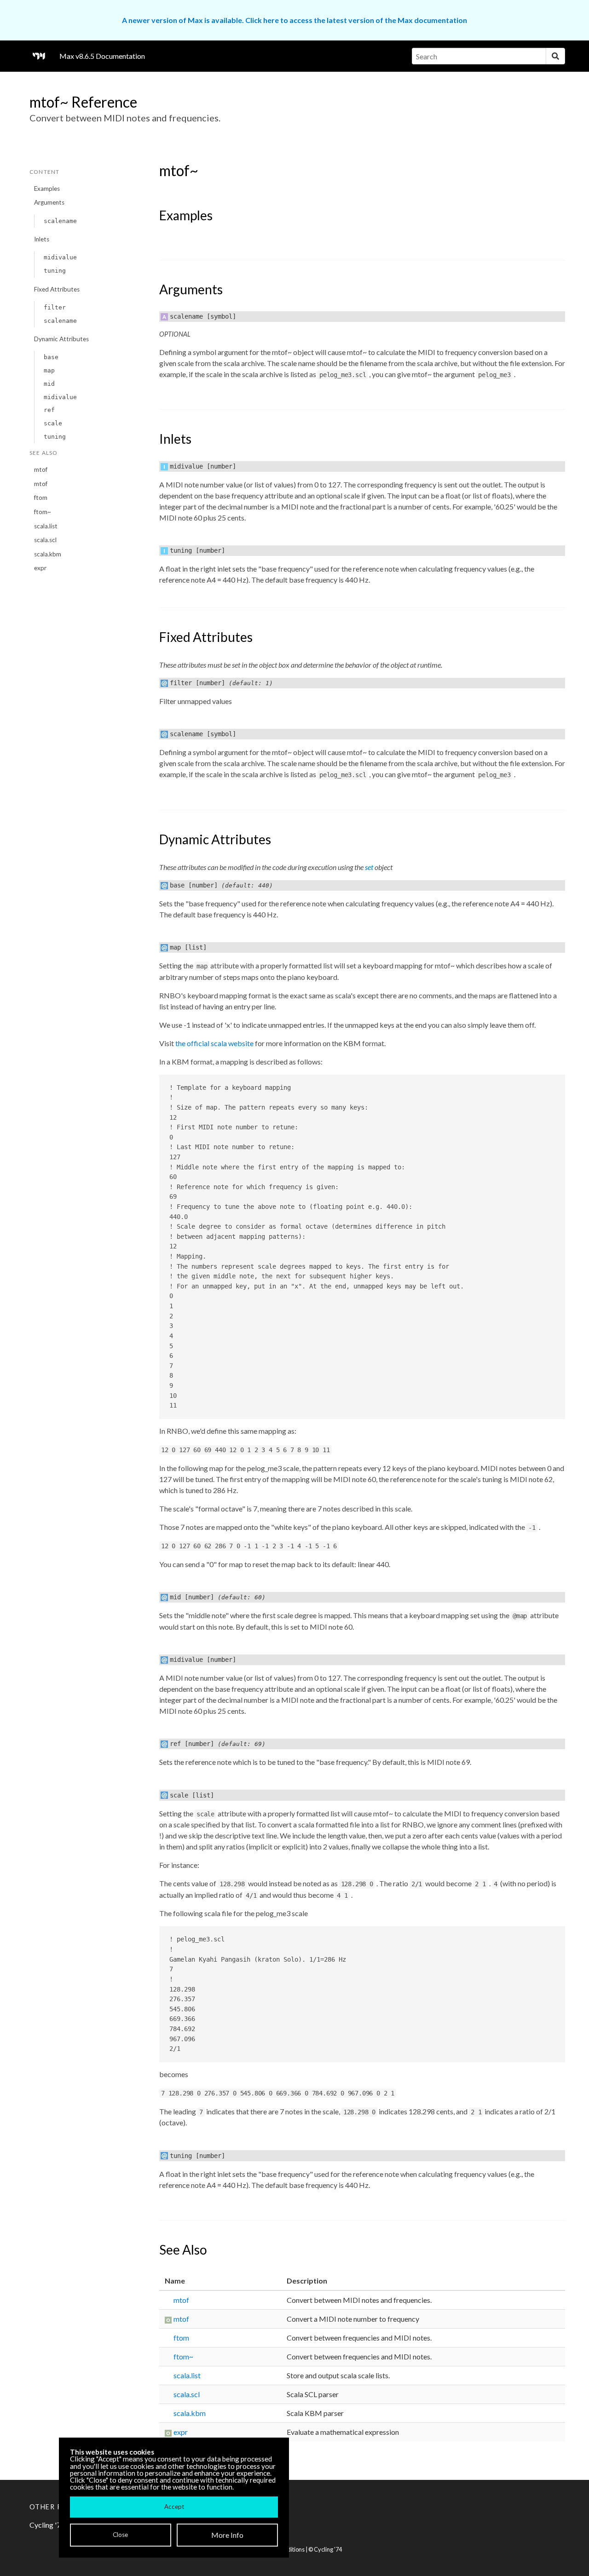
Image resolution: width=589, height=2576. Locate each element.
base (51, 357)
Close (120, 2535)
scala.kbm (48, 554)
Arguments (49, 202)
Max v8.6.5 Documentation (102, 56)
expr (40, 568)
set (369, 867)
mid (49, 384)
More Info (227, 2535)
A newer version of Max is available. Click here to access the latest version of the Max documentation (294, 20)
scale (53, 423)
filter (55, 307)
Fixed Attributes (57, 289)
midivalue (60, 257)
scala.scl (45, 540)
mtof (41, 469)
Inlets (42, 239)
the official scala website (214, 1043)
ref (49, 410)
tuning (55, 271)
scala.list (46, 526)
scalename (60, 221)
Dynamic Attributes (61, 339)
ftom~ (43, 512)
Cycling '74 (328, 2549)
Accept (174, 2507)
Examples (47, 189)
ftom (41, 498)
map (49, 370)
